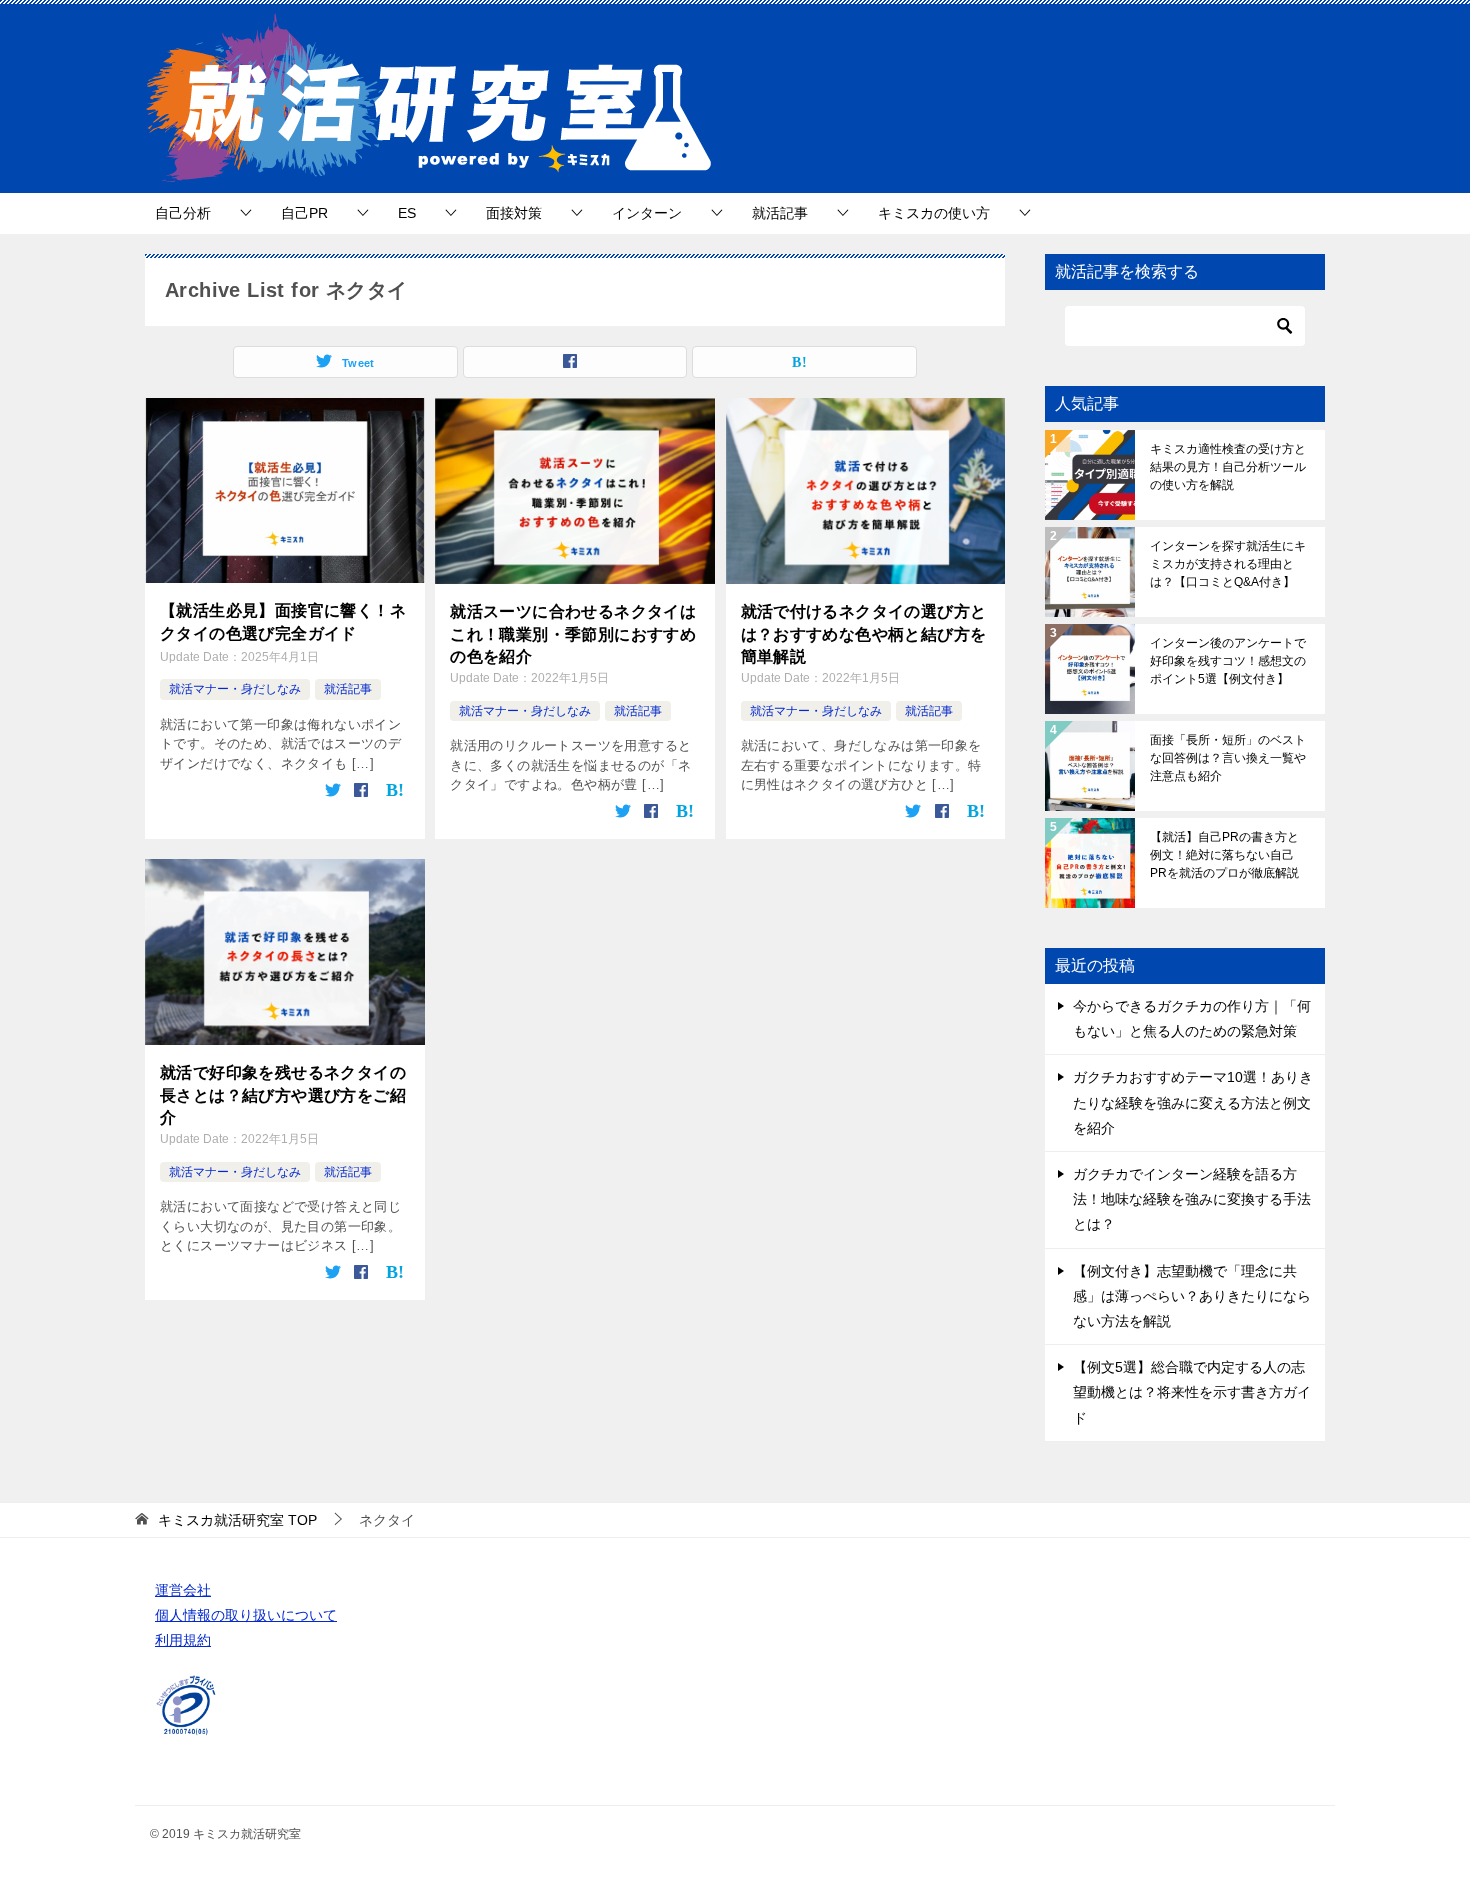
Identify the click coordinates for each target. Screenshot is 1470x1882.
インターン (647, 213)
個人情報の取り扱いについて (246, 1615)
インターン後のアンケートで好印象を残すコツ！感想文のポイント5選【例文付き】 (1228, 661)
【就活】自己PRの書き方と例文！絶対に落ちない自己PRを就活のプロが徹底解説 (1224, 855)
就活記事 (780, 213)
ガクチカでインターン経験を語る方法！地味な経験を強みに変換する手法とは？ (1192, 1199)
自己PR (304, 213)
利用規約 (183, 1640)
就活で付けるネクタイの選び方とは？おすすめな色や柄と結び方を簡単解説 (864, 634)
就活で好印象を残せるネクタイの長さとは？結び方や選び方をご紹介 (283, 1095)
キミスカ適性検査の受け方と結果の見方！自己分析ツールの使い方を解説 (1228, 467)
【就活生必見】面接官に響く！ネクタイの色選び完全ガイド (283, 621)
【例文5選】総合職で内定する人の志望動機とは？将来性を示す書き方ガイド (1192, 1392)
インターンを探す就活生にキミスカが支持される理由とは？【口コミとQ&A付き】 (1228, 564)
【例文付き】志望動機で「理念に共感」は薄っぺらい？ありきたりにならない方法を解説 (1192, 1296)
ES (407, 213)
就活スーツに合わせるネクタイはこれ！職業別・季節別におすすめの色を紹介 (573, 634)
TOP (237, 1520)
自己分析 (183, 213)
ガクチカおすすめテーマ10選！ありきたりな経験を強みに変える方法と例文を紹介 (1193, 1102)
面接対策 (514, 213)
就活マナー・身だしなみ (235, 689)
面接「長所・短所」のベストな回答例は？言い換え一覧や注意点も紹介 (1228, 758)
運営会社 (183, 1590)
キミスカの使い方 (934, 213)
